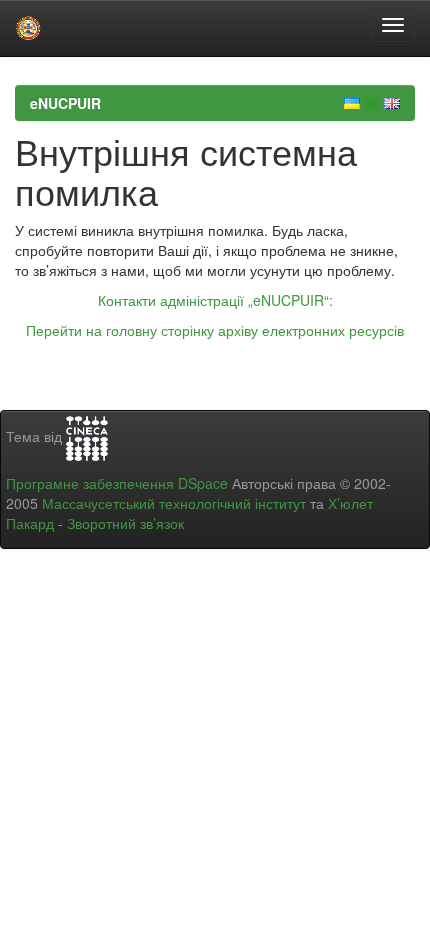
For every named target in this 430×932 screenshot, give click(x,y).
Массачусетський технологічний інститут (174, 503)
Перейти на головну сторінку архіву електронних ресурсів (215, 330)
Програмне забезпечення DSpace (117, 483)
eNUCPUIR (65, 103)
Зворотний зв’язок (125, 523)
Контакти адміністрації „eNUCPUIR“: (215, 300)
